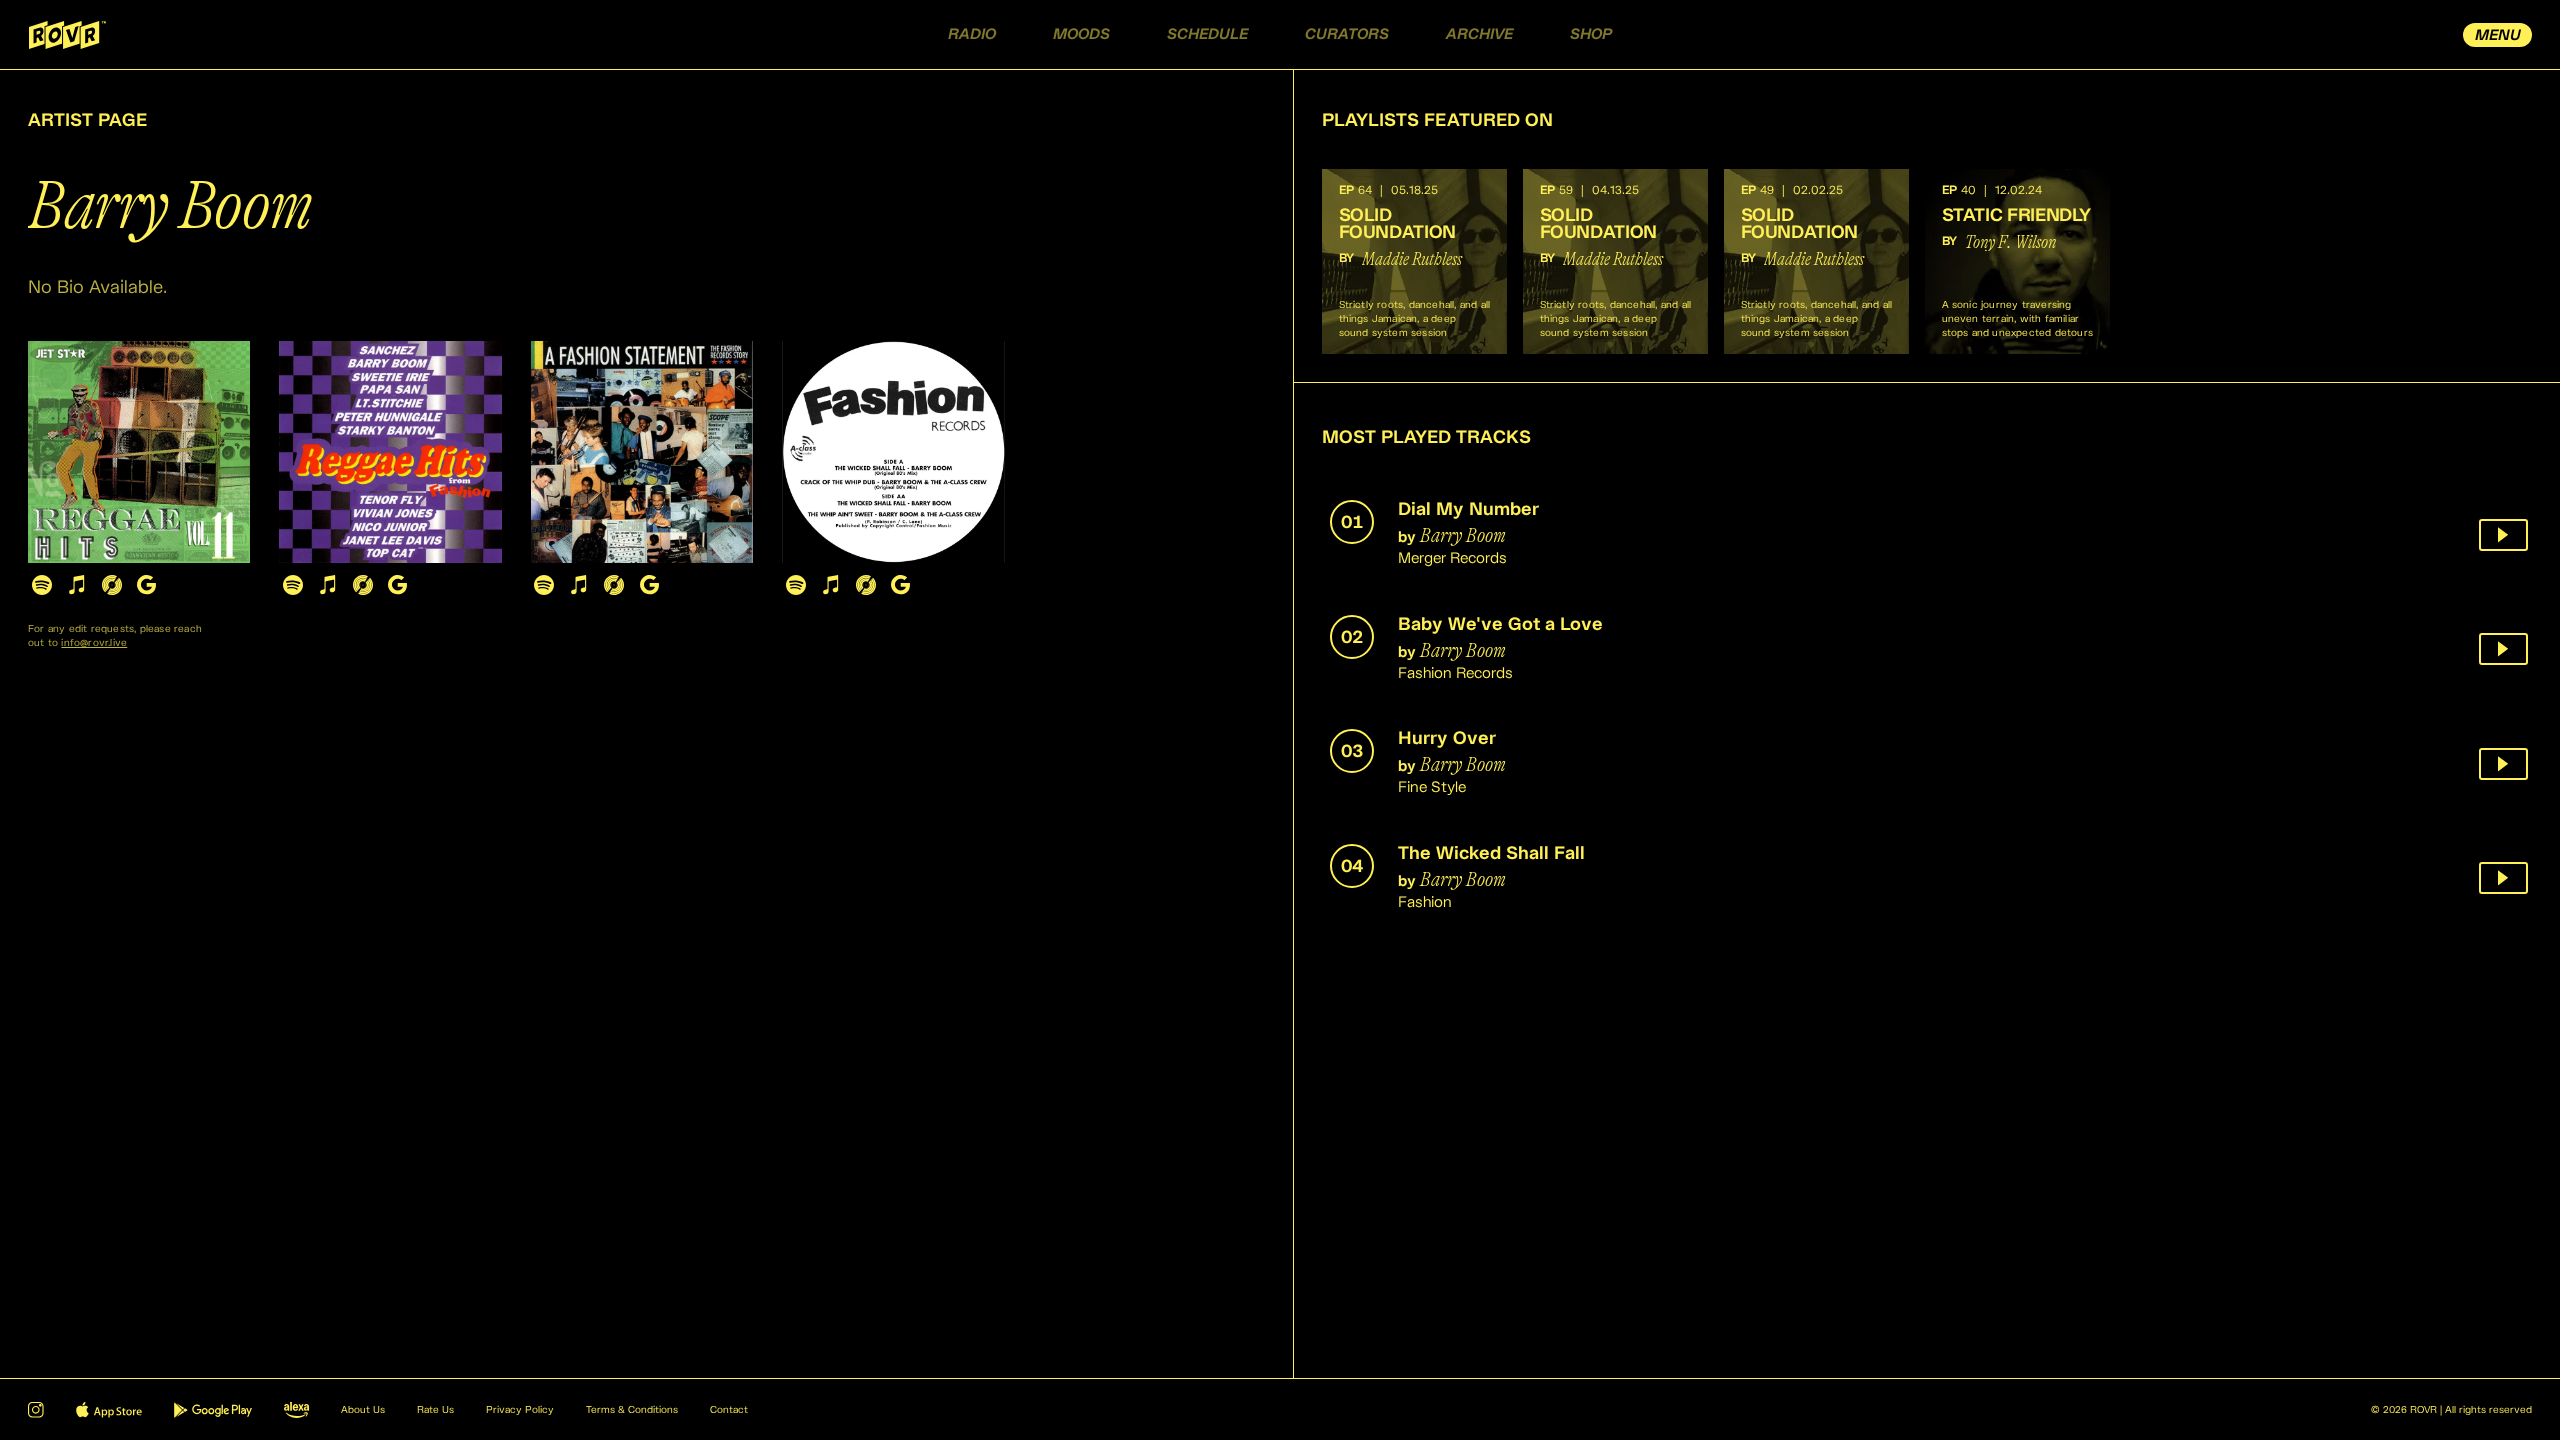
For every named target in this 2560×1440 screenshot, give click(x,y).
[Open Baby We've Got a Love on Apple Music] (327, 584)
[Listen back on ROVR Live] (2503, 535)
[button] (1414, 261)
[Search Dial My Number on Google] (146, 584)
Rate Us (435, 1410)
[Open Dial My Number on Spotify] (41, 584)
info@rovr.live (94, 643)
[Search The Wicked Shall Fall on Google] (900, 584)
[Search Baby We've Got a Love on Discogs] (362, 584)
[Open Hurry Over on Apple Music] (579, 584)
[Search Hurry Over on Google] (649, 584)
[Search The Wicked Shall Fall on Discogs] (865, 584)
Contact (729, 1410)
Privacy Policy (520, 1410)
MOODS (1081, 34)
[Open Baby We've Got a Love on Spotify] (292, 584)
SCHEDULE (1207, 34)
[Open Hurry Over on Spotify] (544, 584)
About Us (363, 1410)
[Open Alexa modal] (296, 1410)
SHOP (1591, 34)
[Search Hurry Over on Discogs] (614, 584)
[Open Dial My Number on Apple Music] (76, 584)
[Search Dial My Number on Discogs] (111, 584)
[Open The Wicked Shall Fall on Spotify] (795, 584)
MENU (2498, 35)
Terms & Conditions (632, 1410)
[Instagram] (36, 1410)
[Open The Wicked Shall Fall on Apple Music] (830, 584)
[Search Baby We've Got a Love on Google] (397, 584)
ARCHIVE (1479, 34)
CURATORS (1347, 34)
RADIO (972, 34)
